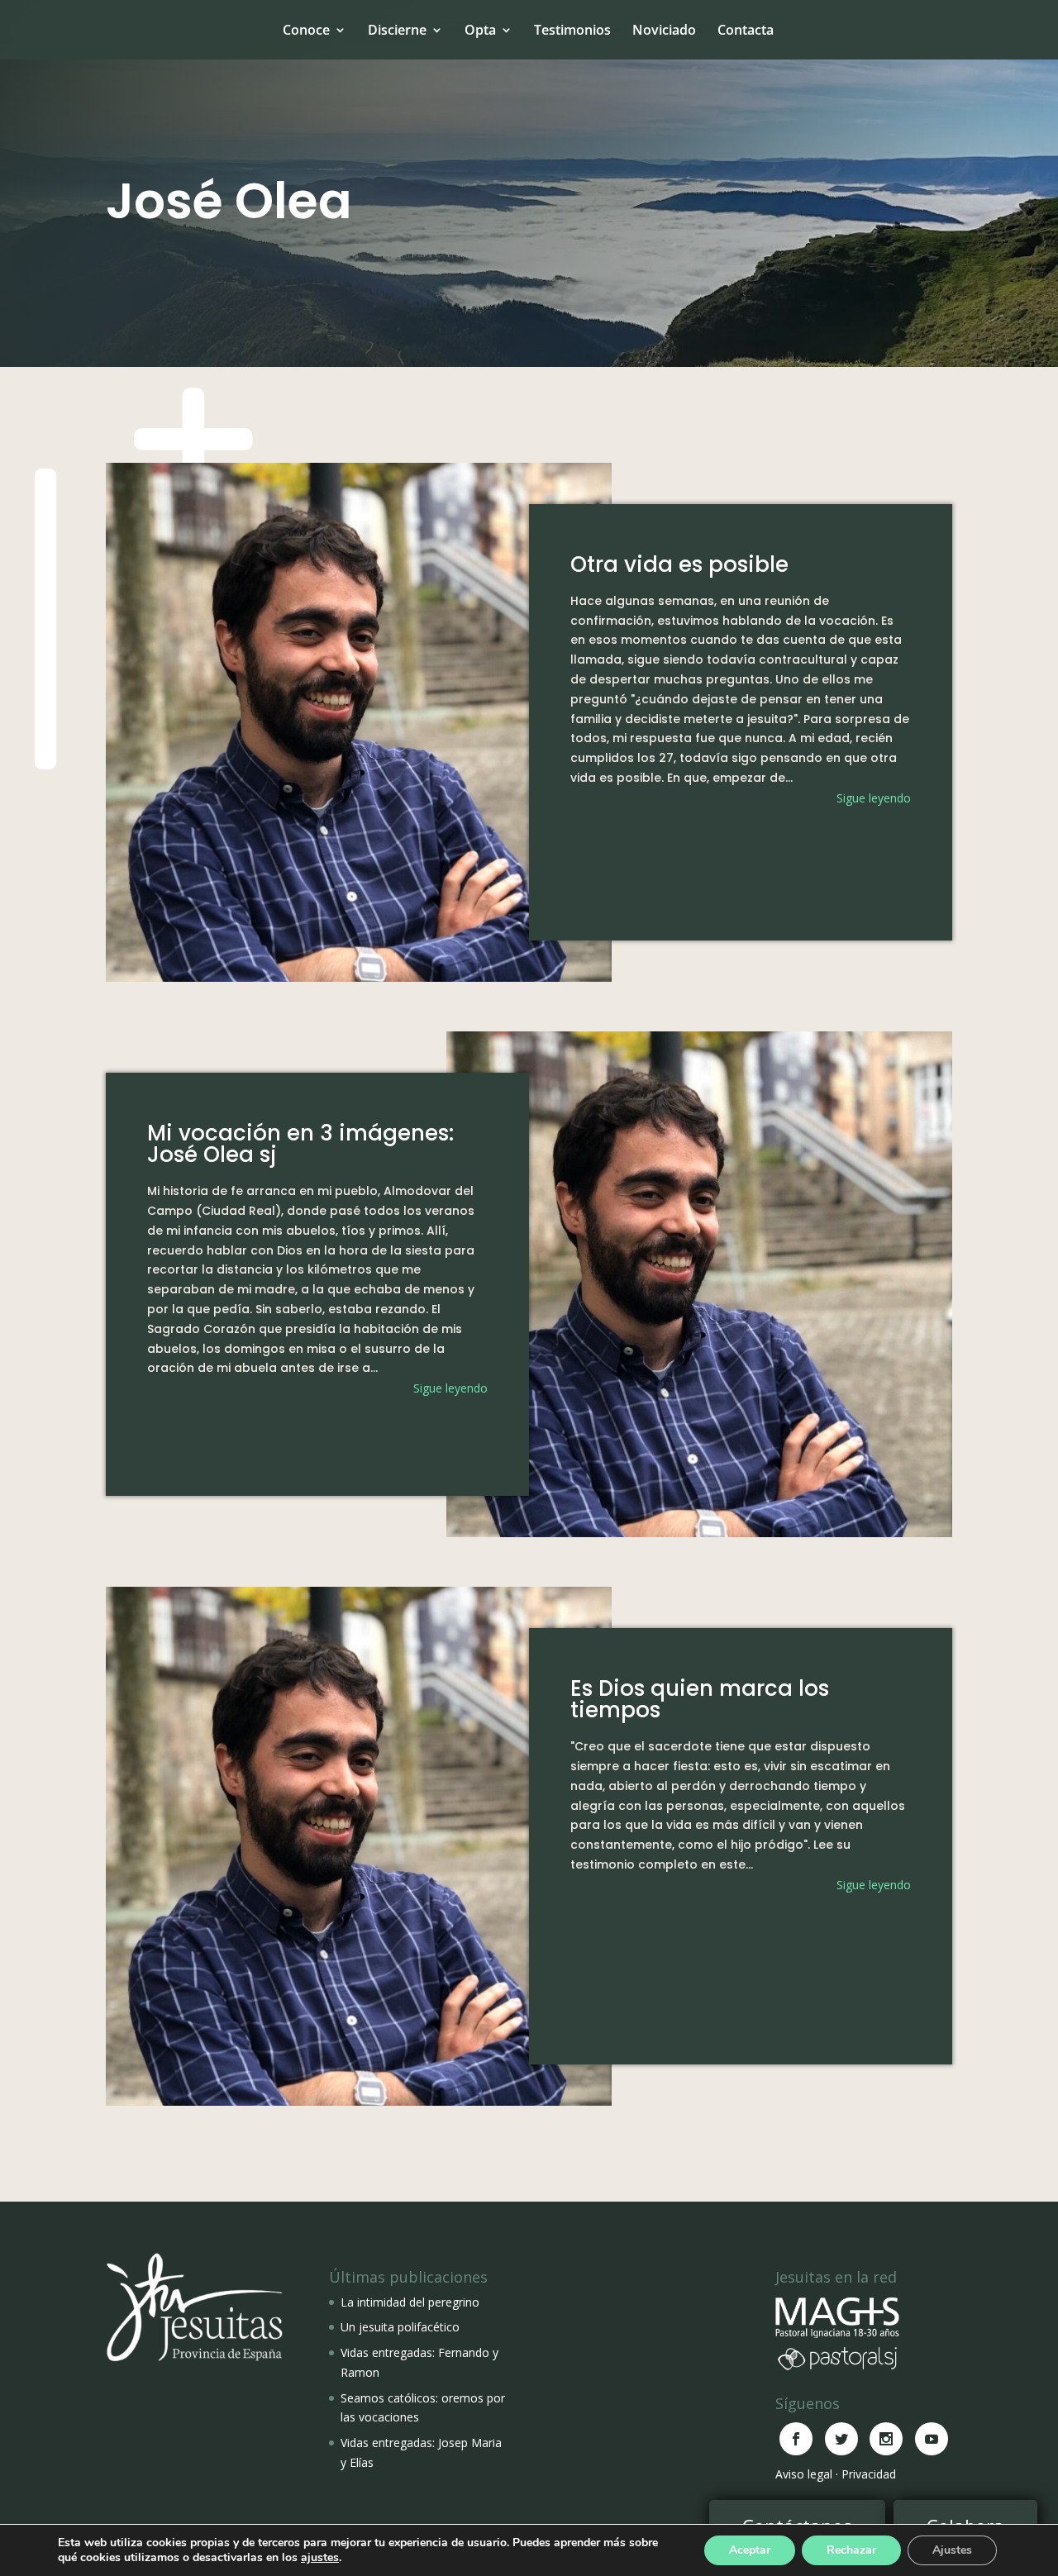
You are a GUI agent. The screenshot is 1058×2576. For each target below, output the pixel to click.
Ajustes (952, 2550)
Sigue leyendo (874, 798)
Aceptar (750, 2550)
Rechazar (851, 2550)
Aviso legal (804, 2474)
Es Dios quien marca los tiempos (700, 1699)
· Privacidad (866, 2474)
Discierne (397, 30)
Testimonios (572, 30)
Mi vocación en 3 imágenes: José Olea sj (300, 1144)
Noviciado (664, 30)
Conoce (306, 30)
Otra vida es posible (679, 564)
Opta (480, 30)
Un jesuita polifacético (400, 2327)
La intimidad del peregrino (410, 2302)
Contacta (746, 30)
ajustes (320, 2558)
